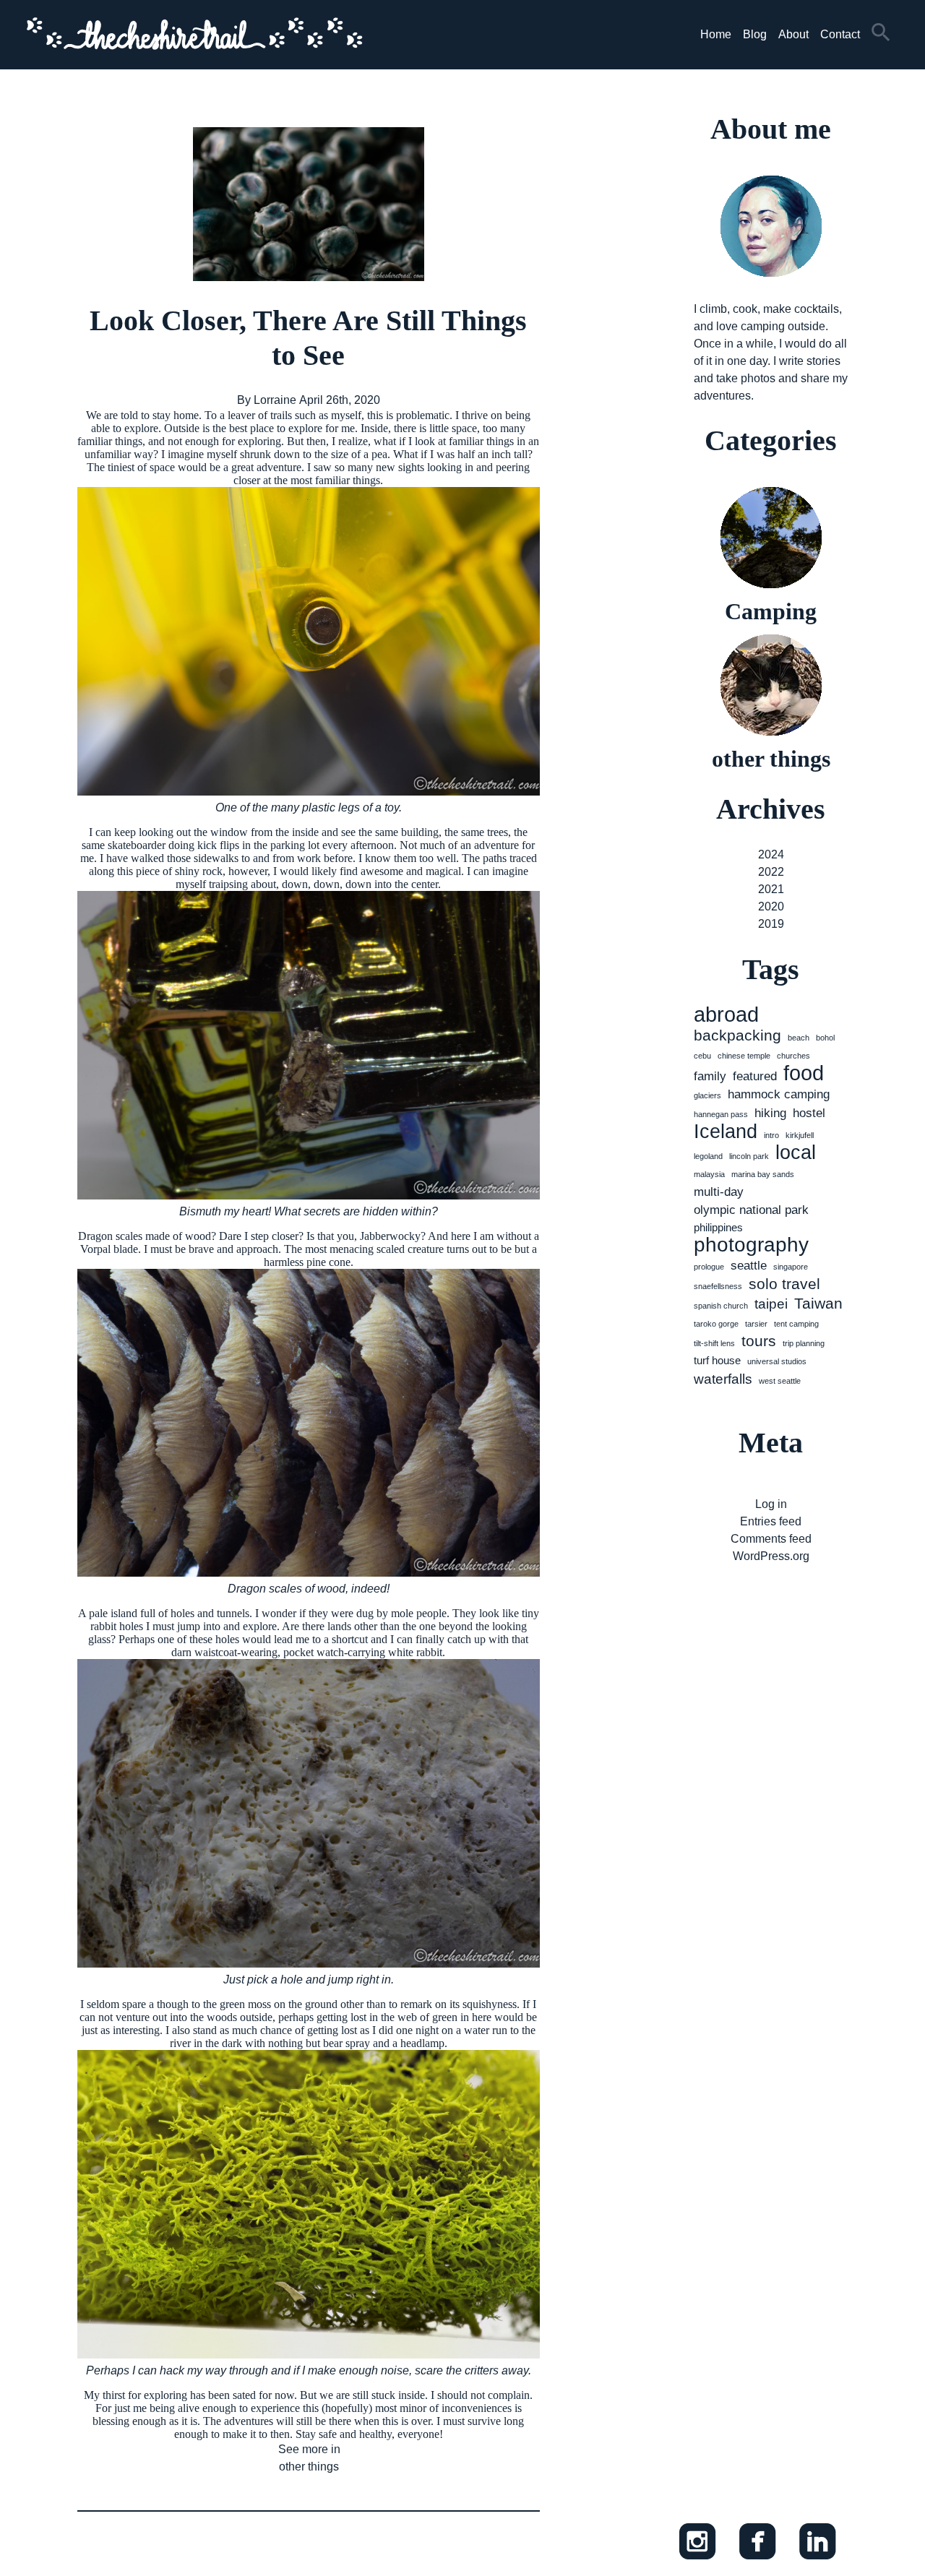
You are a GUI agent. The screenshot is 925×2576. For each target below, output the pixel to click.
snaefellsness (718, 1286)
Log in (771, 1504)
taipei (771, 1304)
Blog (755, 34)
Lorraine (275, 400)
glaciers (707, 1095)
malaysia (709, 1174)
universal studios (777, 1361)
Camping (771, 611)
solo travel (784, 1284)
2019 (771, 924)
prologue (709, 1267)
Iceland (726, 1132)
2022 (771, 872)
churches (793, 1056)
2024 (771, 854)
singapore (791, 1267)
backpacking (737, 1035)
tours (759, 1341)
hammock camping (779, 1094)
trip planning (804, 1343)
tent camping (796, 1324)
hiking (770, 1113)
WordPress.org (771, 1556)
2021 (771, 889)
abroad (726, 1015)
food (804, 1073)
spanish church (721, 1306)
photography (751, 1245)
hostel (809, 1113)
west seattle (780, 1381)
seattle (749, 1265)
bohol (825, 1038)
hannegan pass (721, 1114)
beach (799, 1038)
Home (716, 34)
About (793, 34)
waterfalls (723, 1379)
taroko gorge (716, 1324)
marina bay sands (763, 1174)
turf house (717, 1361)
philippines (718, 1228)
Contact (840, 34)
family (710, 1076)
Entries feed (771, 1521)
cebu (702, 1056)
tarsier (756, 1324)
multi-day (719, 1192)
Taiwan (818, 1303)
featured (755, 1076)
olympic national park (751, 1210)
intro (771, 1135)
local (796, 1153)
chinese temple (744, 1056)
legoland (708, 1156)
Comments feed (771, 1539)
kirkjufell (800, 1135)
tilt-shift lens (714, 1343)
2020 (771, 906)
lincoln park (749, 1156)
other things (309, 2467)
